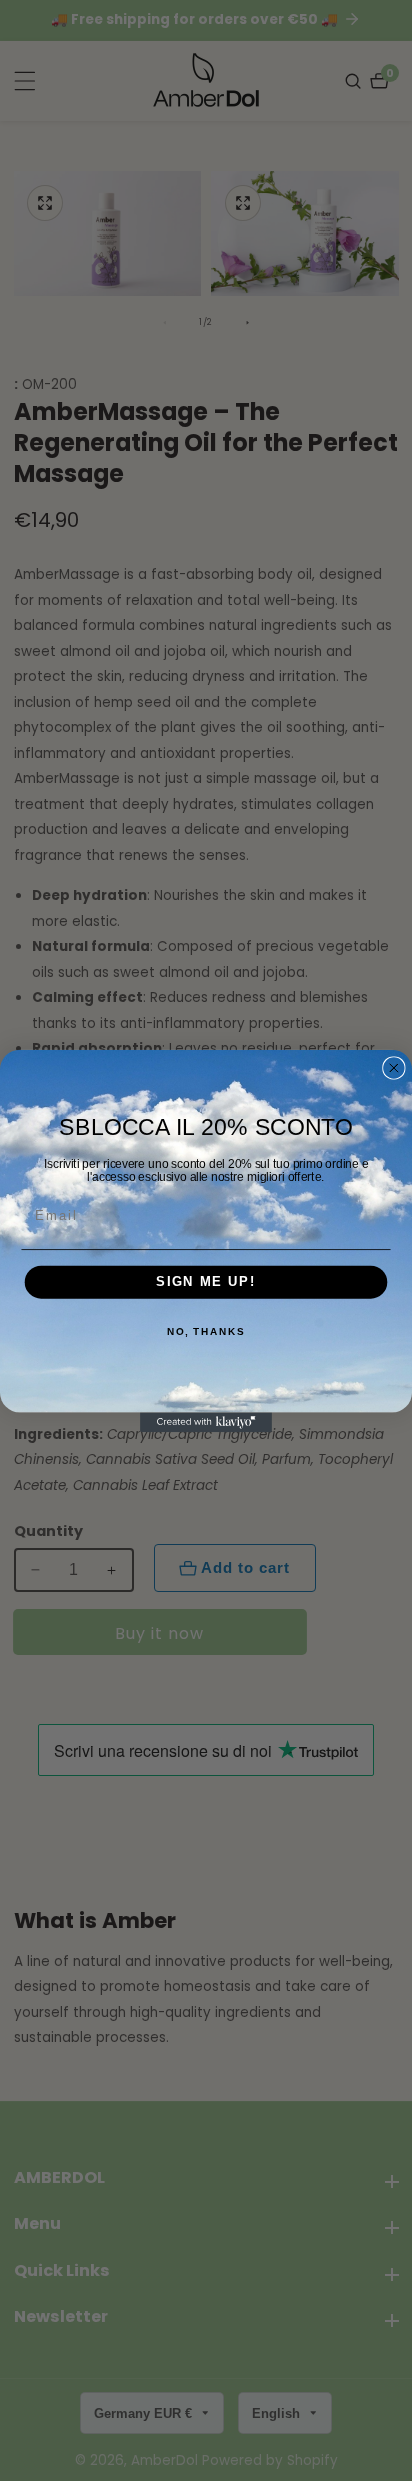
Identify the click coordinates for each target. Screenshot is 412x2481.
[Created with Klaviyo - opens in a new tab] (206, 1422)
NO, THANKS (206, 1332)
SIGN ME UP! (206, 1282)
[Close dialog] (394, 1068)
